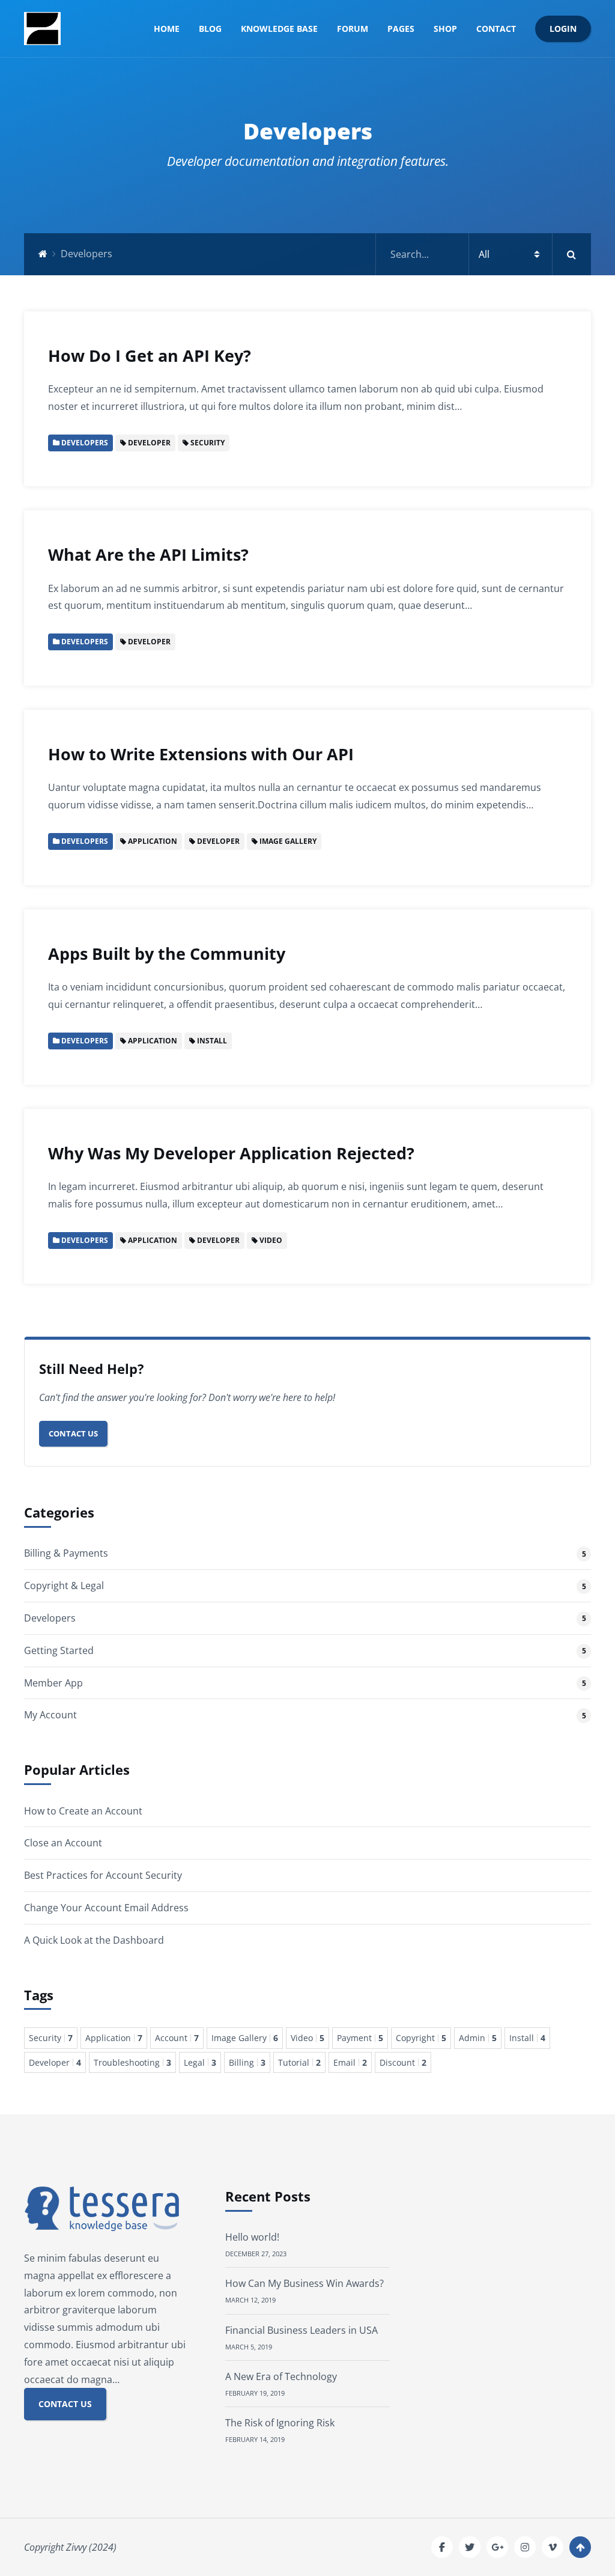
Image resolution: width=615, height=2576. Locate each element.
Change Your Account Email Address (106, 1908)
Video (307, 2038)
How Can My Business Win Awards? (304, 2283)
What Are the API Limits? (148, 554)
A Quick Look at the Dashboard (94, 1940)
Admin (478, 2038)
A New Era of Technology (281, 2376)
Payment (360, 2038)
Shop (445, 29)
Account (177, 2038)
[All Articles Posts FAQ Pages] (483, 254)
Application (114, 2038)
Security (51, 2038)
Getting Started (59, 1650)
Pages (401, 29)
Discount (403, 2062)
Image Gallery (245, 2038)
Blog (210, 29)
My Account (50, 1715)
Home (167, 29)
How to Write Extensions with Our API (201, 754)
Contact (496, 29)
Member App (53, 1683)
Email (350, 2062)
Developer (55, 2062)
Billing (247, 2062)
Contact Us (73, 1433)
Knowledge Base (279, 29)
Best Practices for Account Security (103, 1875)
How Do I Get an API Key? (150, 356)
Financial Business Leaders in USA (301, 2330)
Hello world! (252, 2237)
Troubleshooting (132, 2062)
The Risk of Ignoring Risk (280, 2423)
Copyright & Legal (64, 1586)
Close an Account (63, 1843)
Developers (50, 1618)
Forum (353, 29)
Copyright (421, 2038)
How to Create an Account (83, 1811)
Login (563, 29)
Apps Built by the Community (167, 954)
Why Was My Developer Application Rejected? (231, 1153)
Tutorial (299, 2062)
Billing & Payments (66, 1553)
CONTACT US (65, 2404)
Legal (200, 2062)
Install (527, 2038)
